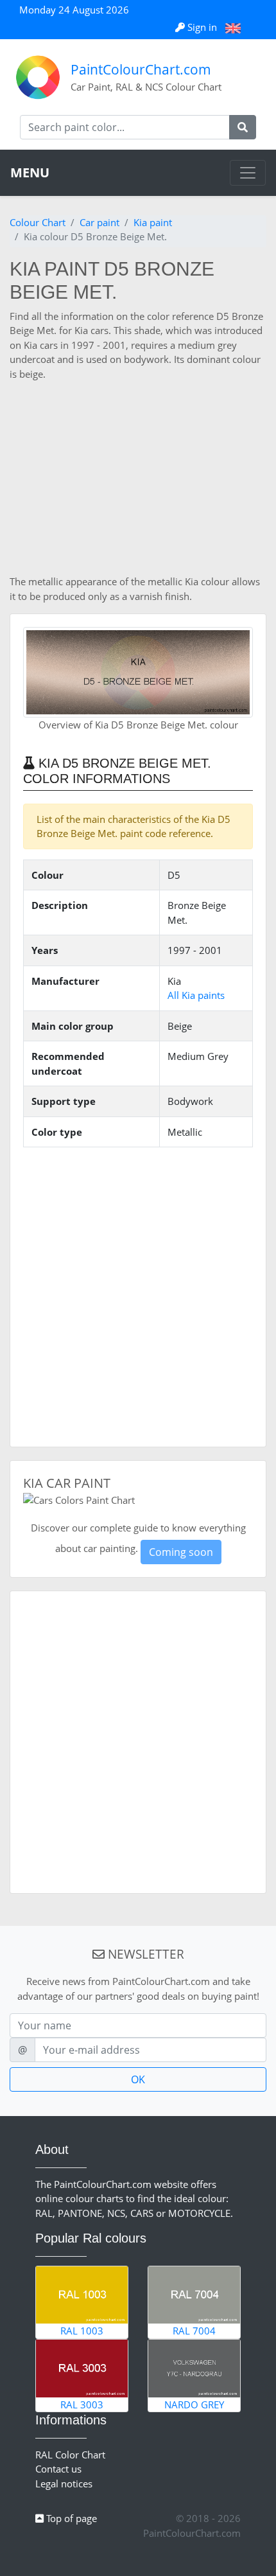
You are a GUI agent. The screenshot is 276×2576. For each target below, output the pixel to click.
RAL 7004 (194, 2331)
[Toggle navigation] (248, 173)
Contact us (58, 2469)
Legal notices (64, 2483)
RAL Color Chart (70, 2455)
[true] (243, 127)
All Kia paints (196, 995)
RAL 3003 (82, 2404)
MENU (30, 172)
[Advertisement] (138, 478)
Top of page (70, 2518)
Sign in (202, 27)
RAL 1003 (82, 2331)
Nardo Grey (194, 2404)
